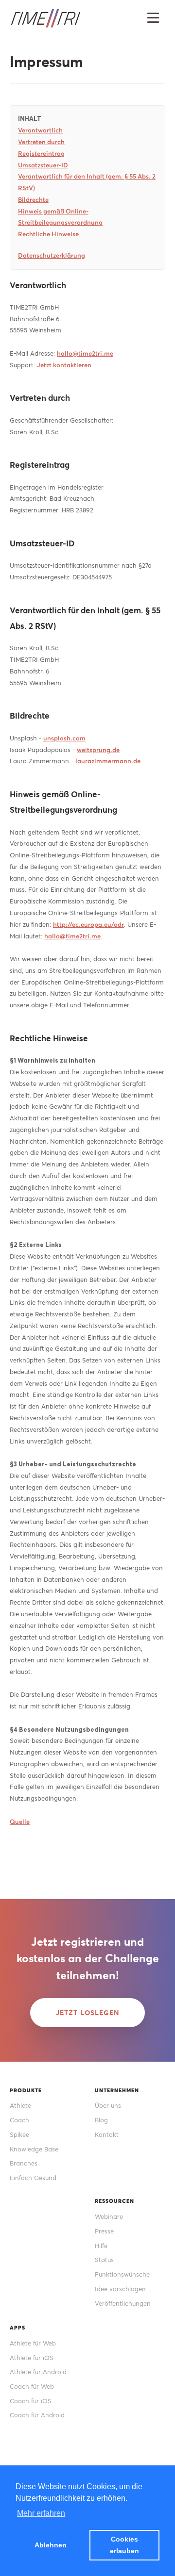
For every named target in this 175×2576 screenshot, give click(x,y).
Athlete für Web (33, 2343)
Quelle (20, 1822)
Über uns (108, 2106)
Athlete (20, 2106)
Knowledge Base (34, 2149)
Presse (104, 2231)
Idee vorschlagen (120, 2289)
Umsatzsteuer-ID (43, 165)
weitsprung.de (98, 750)
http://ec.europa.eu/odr (88, 925)
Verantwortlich (40, 130)
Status (104, 2260)
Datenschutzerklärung (52, 255)
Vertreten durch (41, 142)
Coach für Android (37, 2415)
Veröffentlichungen (123, 2304)
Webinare (109, 2217)
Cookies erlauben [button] (124, 2545)
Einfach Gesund (33, 2178)
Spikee (19, 2135)
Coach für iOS (31, 2401)
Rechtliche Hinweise (48, 234)
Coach (19, 2120)
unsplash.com (64, 738)
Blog (101, 2120)
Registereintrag (41, 154)
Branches (24, 2163)
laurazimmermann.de (108, 761)
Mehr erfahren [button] (41, 2513)
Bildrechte (33, 200)
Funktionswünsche (122, 2274)
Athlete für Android (38, 2372)
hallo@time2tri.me (85, 353)
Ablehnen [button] (51, 2545)
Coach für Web (32, 2387)
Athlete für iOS (32, 2358)
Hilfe (101, 2246)
